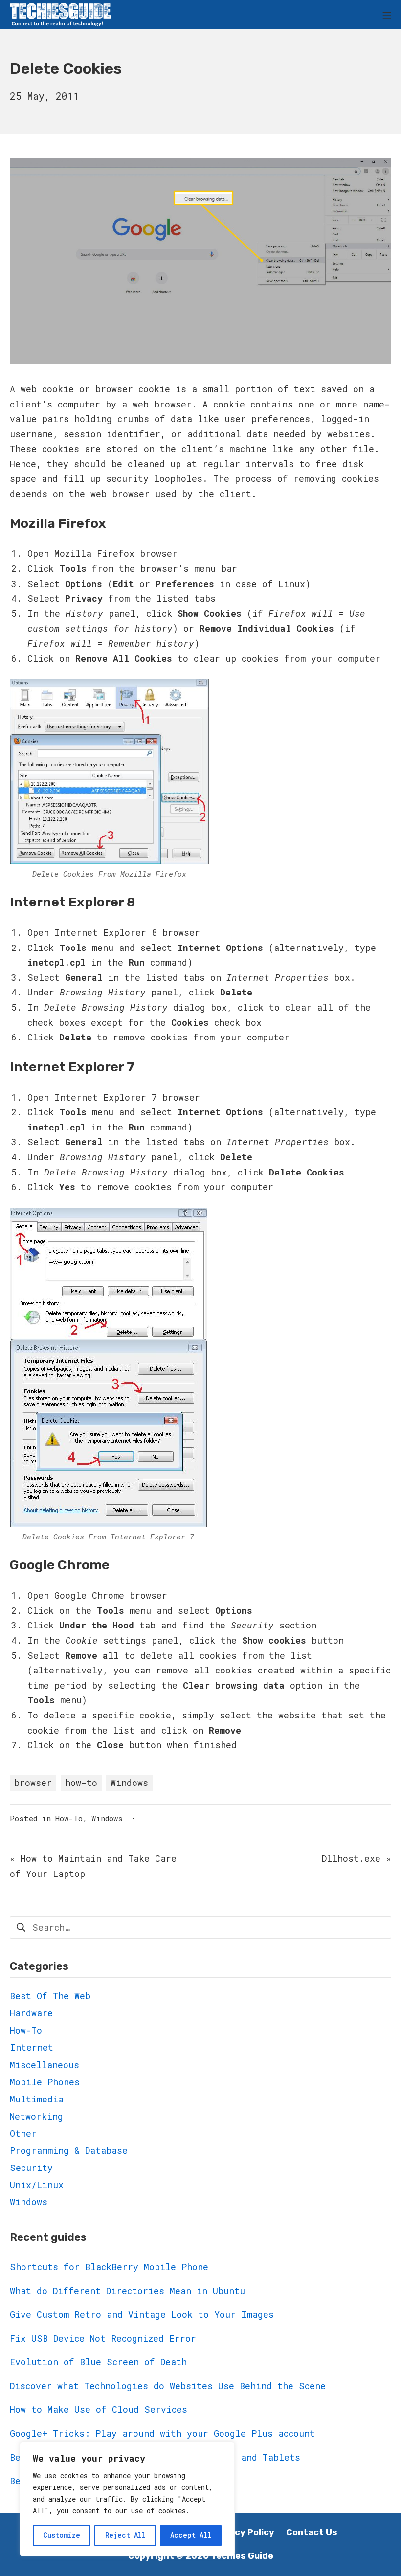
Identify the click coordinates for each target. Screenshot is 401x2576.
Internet (32, 2047)
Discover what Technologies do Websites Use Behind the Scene (168, 2386)
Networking (36, 2116)
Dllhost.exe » (356, 1858)
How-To (69, 1818)
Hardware (31, 2013)
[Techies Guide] (60, 15)
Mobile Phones (45, 2082)
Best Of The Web (50, 1996)
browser (33, 1783)
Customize (62, 2535)
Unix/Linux (37, 2185)
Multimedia (37, 2099)
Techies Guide (242, 2556)
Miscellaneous (45, 2065)
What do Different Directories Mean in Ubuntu (127, 2291)
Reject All (125, 2535)
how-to (81, 1783)
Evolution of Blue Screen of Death (98, 2362)
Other (23, 2133)
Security (31, 2168)
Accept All (191, 2535)
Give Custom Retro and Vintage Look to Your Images (142, 2314)
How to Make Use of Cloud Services (99, 2409)
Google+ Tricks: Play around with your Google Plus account (162, 2433)
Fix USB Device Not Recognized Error (103, 2338)
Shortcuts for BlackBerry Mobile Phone (109, 2267)
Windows (129, 1783)
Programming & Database (69, 2150)
